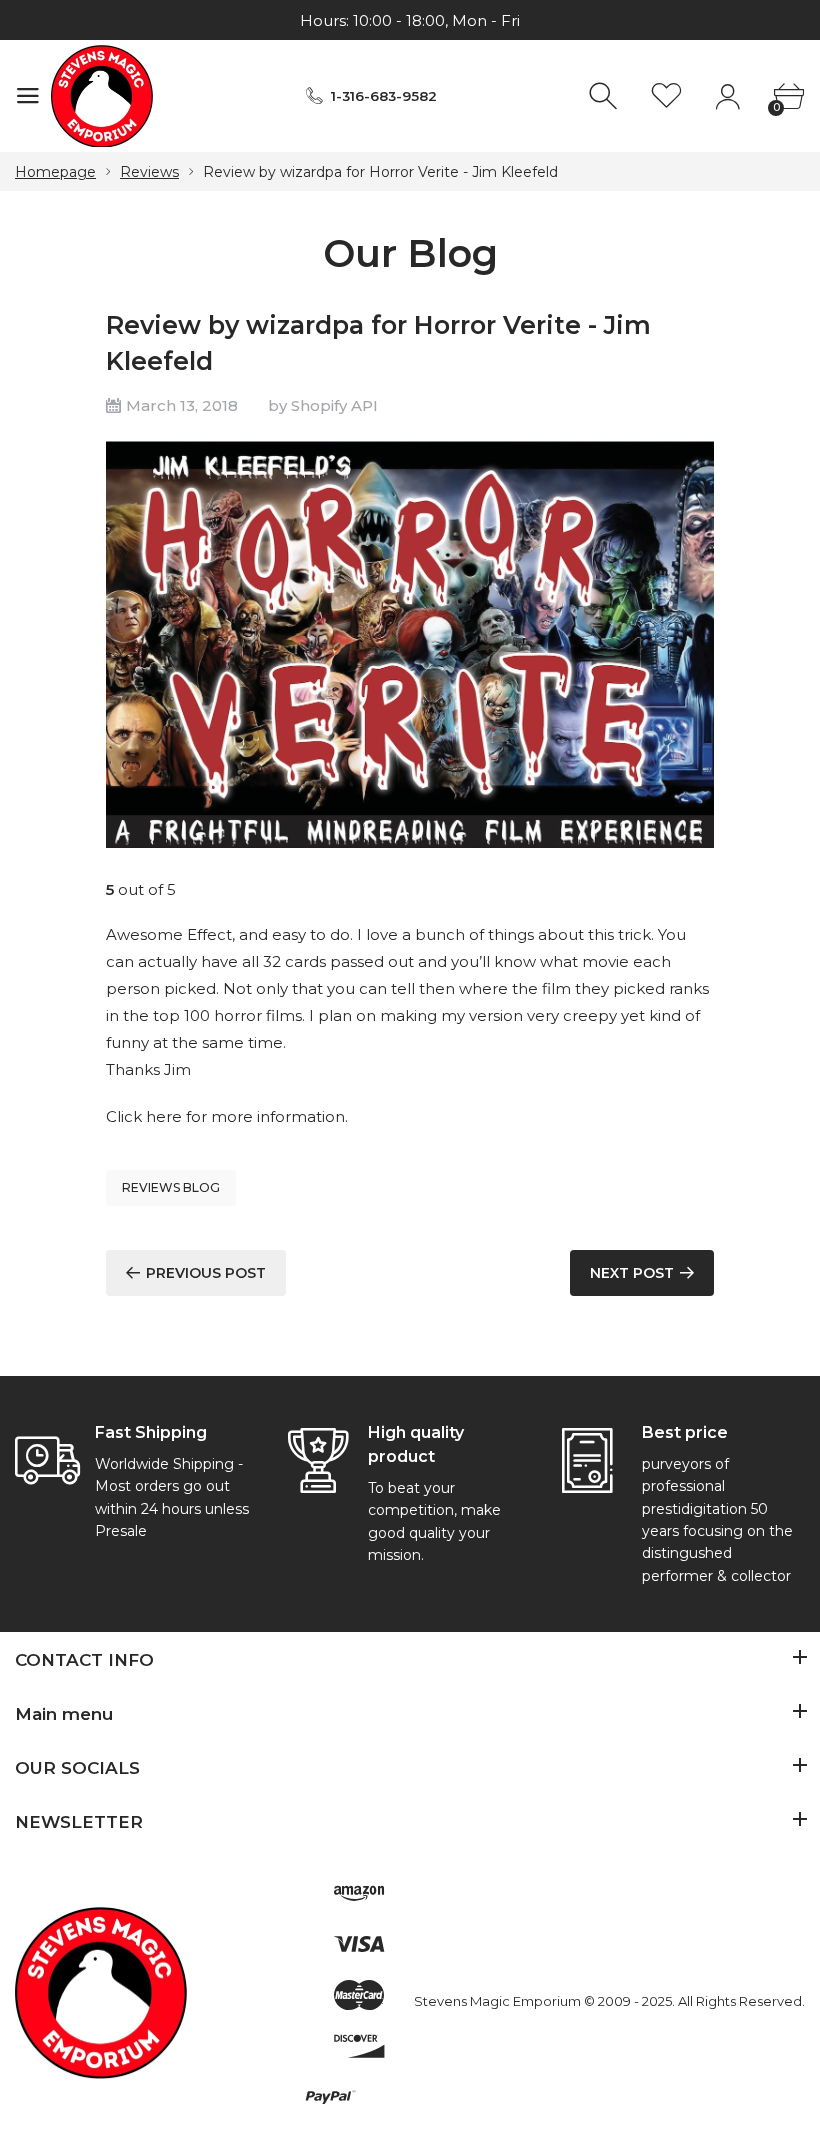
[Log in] (727, 96)
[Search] (605, 96)
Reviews (149, 172)
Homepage (55, 172)
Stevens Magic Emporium (497, 2001)
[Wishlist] (666, 96)
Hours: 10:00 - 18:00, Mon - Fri (410, 20)
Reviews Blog (171, 1187)
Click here (144, 1116)
